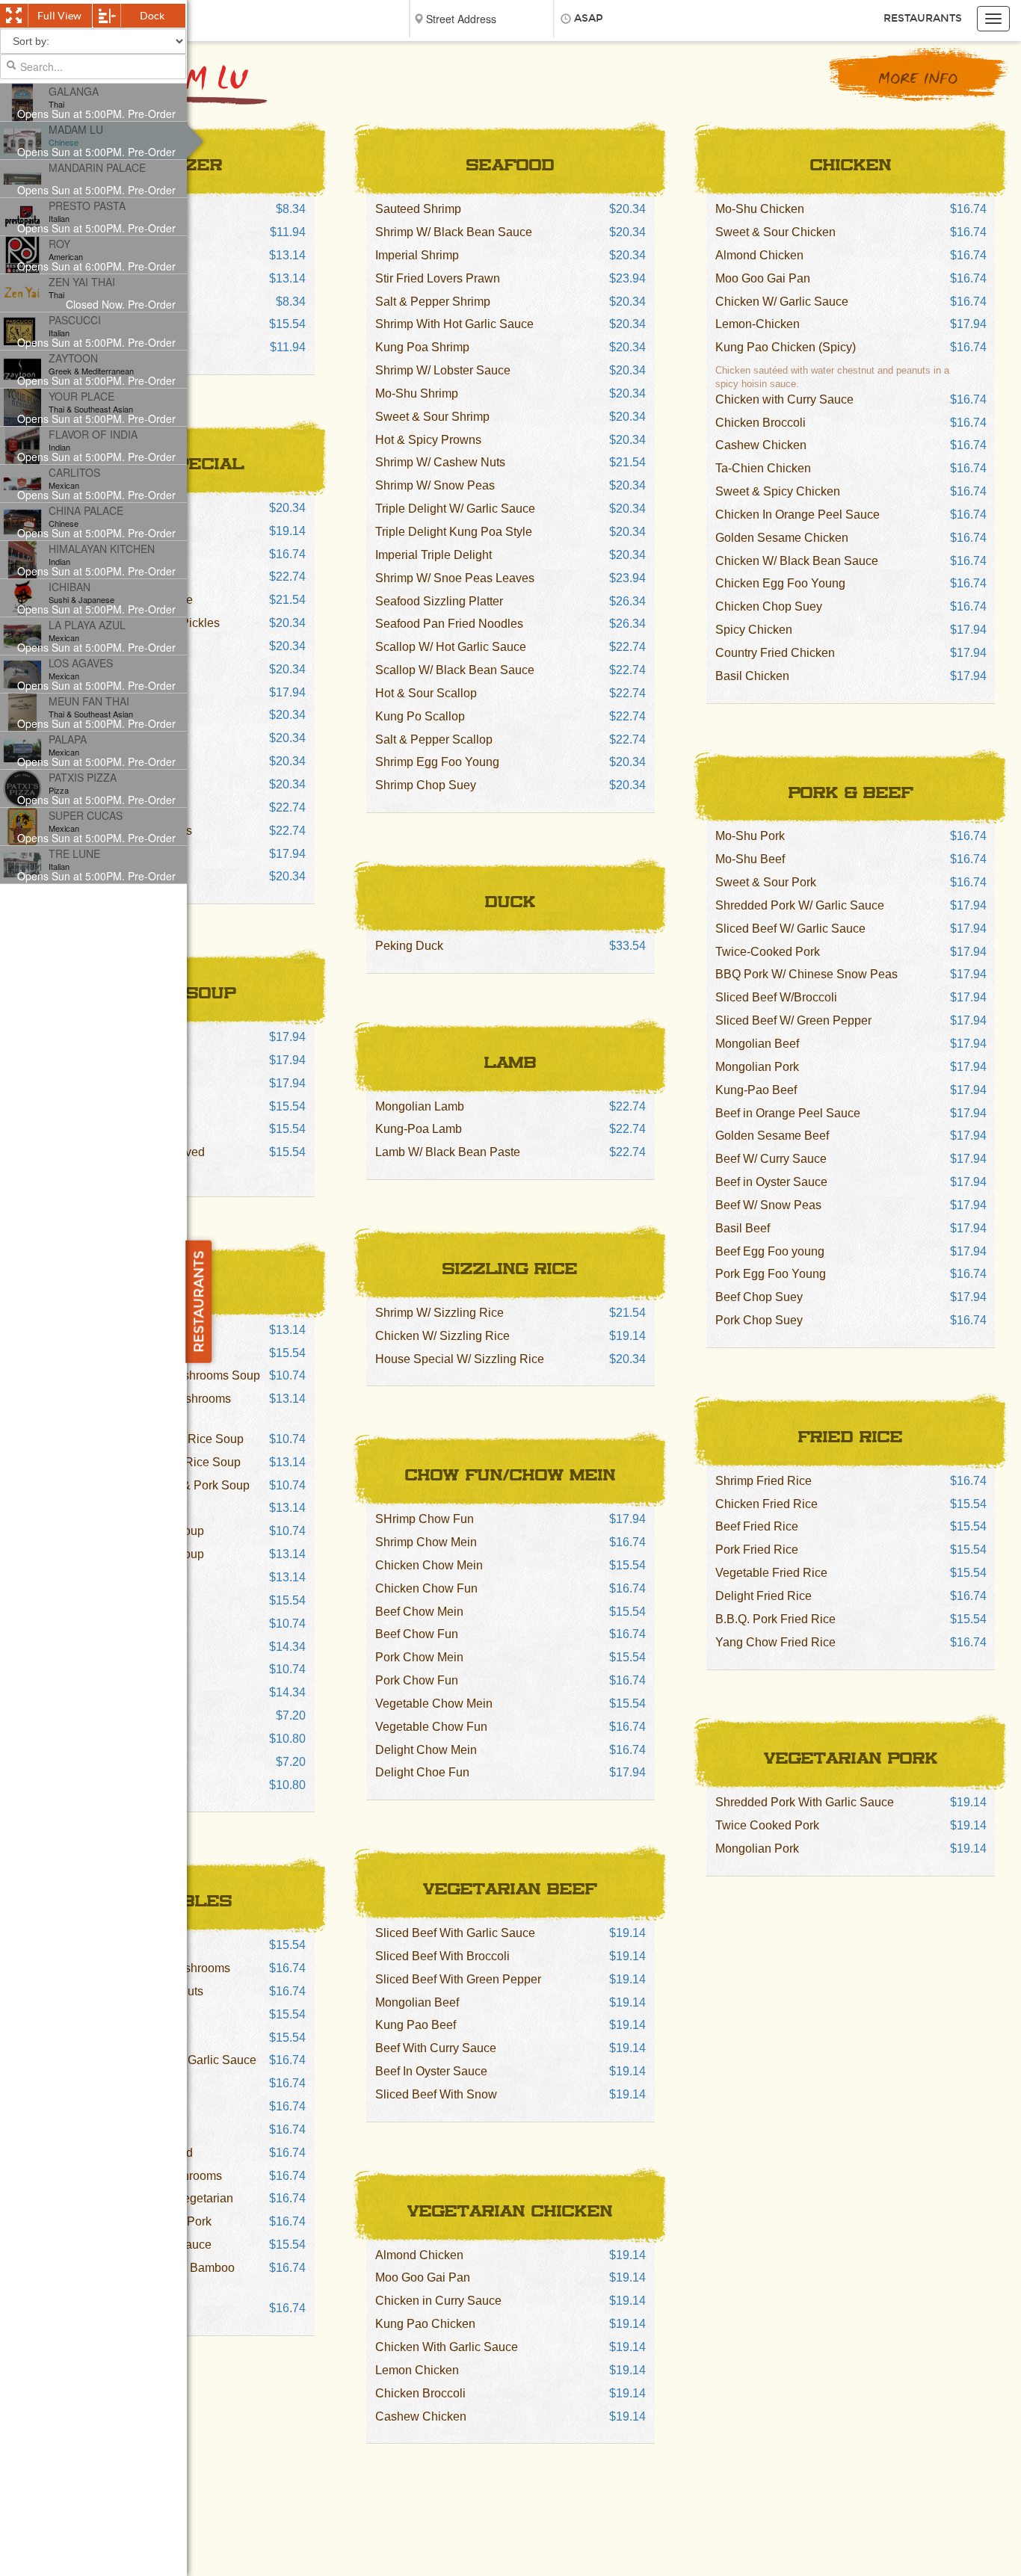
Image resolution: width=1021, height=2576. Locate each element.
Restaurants (923, 18)
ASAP (589, 18)
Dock (152, 16)
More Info (918, 80)
